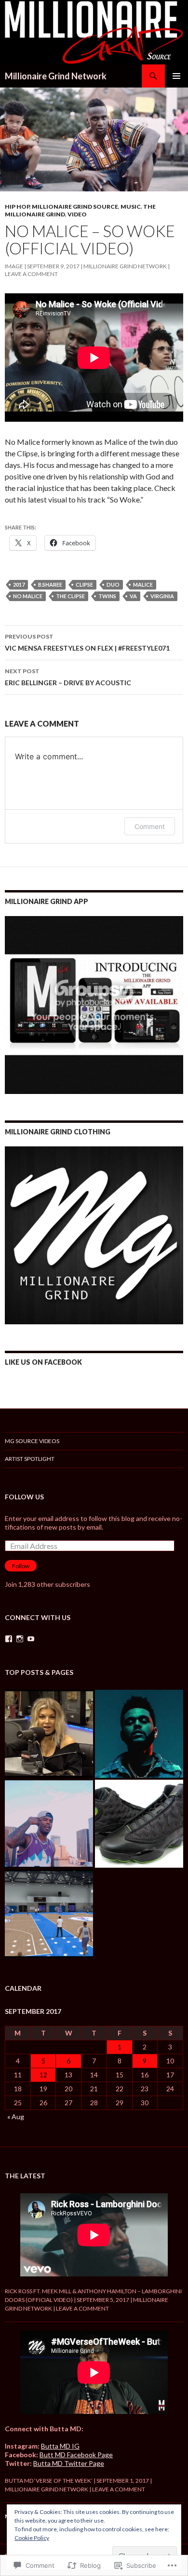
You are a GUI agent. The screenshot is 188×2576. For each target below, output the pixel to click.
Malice (143, 584)
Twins (107, 596)
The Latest (25, 2176)
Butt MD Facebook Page (76, 2455)
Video (77, 214)
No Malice (28, 596)
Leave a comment (31, 274)
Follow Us (24, 1497)
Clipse (84, 584)
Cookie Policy (32, 2538)
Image (14, 266)
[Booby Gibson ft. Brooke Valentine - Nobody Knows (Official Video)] (49, 1824)
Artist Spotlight (30, 1459)
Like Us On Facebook (43, 1362)
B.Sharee (50, 584)
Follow (21, 1566)
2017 (19, 584)
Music (131, 207)
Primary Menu (176, 76)
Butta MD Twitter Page (69, 2463)
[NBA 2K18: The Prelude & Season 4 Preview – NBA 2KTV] (49, 1914)
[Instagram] (20, 1639)
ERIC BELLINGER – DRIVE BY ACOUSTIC (68, 677)
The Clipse (70, 596)
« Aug (16, 2117)
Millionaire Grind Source (75, 207)
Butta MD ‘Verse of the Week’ (49, 2481)
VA (133, 596)
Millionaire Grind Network (56, 76)
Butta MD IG (60, 2446)
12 (43, 2075)
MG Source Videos (32, 1441)
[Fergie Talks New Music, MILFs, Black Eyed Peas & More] (49, 1734)
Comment (150, 826)
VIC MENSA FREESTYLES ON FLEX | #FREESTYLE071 (87, 642)
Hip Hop (17, 207)
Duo (113, 584)
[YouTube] (31, 1639)
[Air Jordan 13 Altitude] (139, 1824)
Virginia (162, 596)
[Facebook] (9, 1639)
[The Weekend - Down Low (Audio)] (139, 1734)
